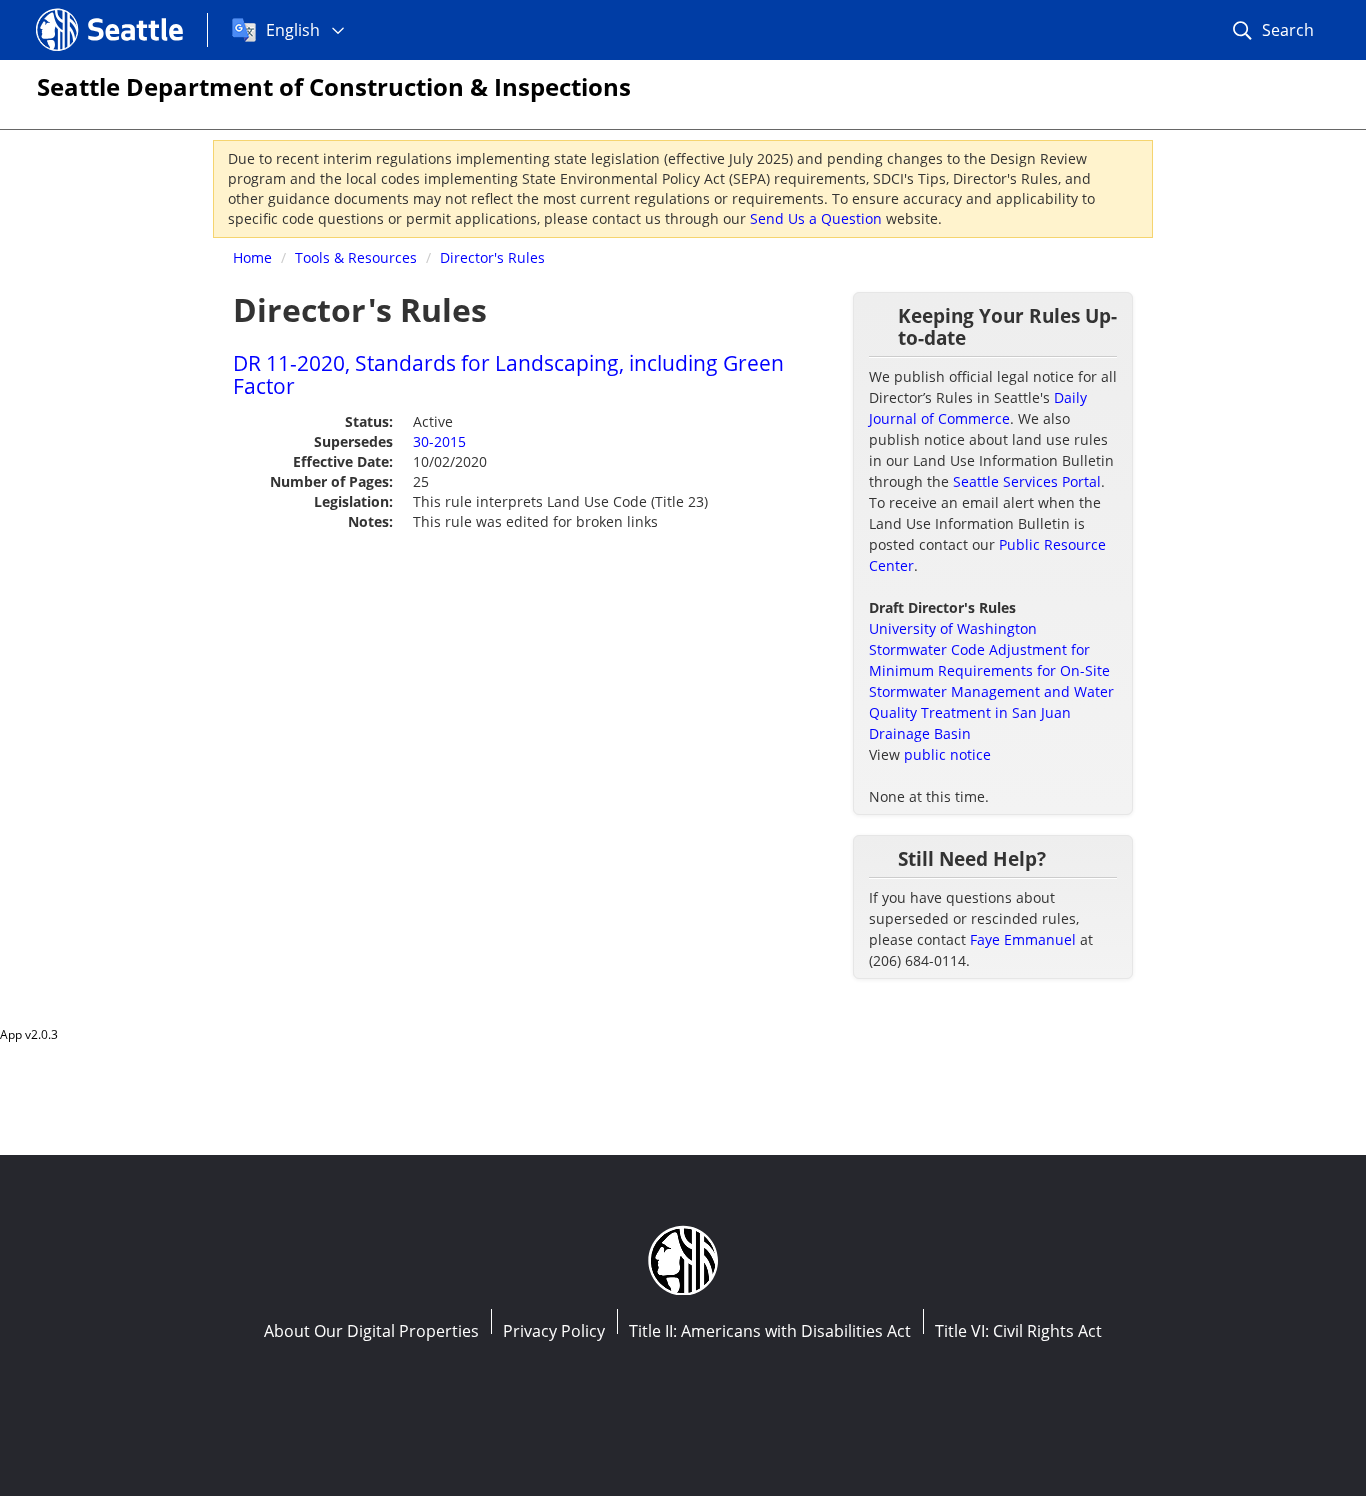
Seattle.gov (78, 11)
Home (252, 257)
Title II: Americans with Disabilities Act (770, 1331)
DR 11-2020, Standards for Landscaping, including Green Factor (508, 374)
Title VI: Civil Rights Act (1018, 1331)
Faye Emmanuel (1023, 939)
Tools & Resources (356, 257)
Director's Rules (492, 257)
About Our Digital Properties (371, 1331)
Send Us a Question (816, 218)
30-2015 (439, 441)
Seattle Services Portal (1027, 481)
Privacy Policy (554, 1331)
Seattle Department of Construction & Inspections (334, 86)
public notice (947, 754)
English (293, 30)
